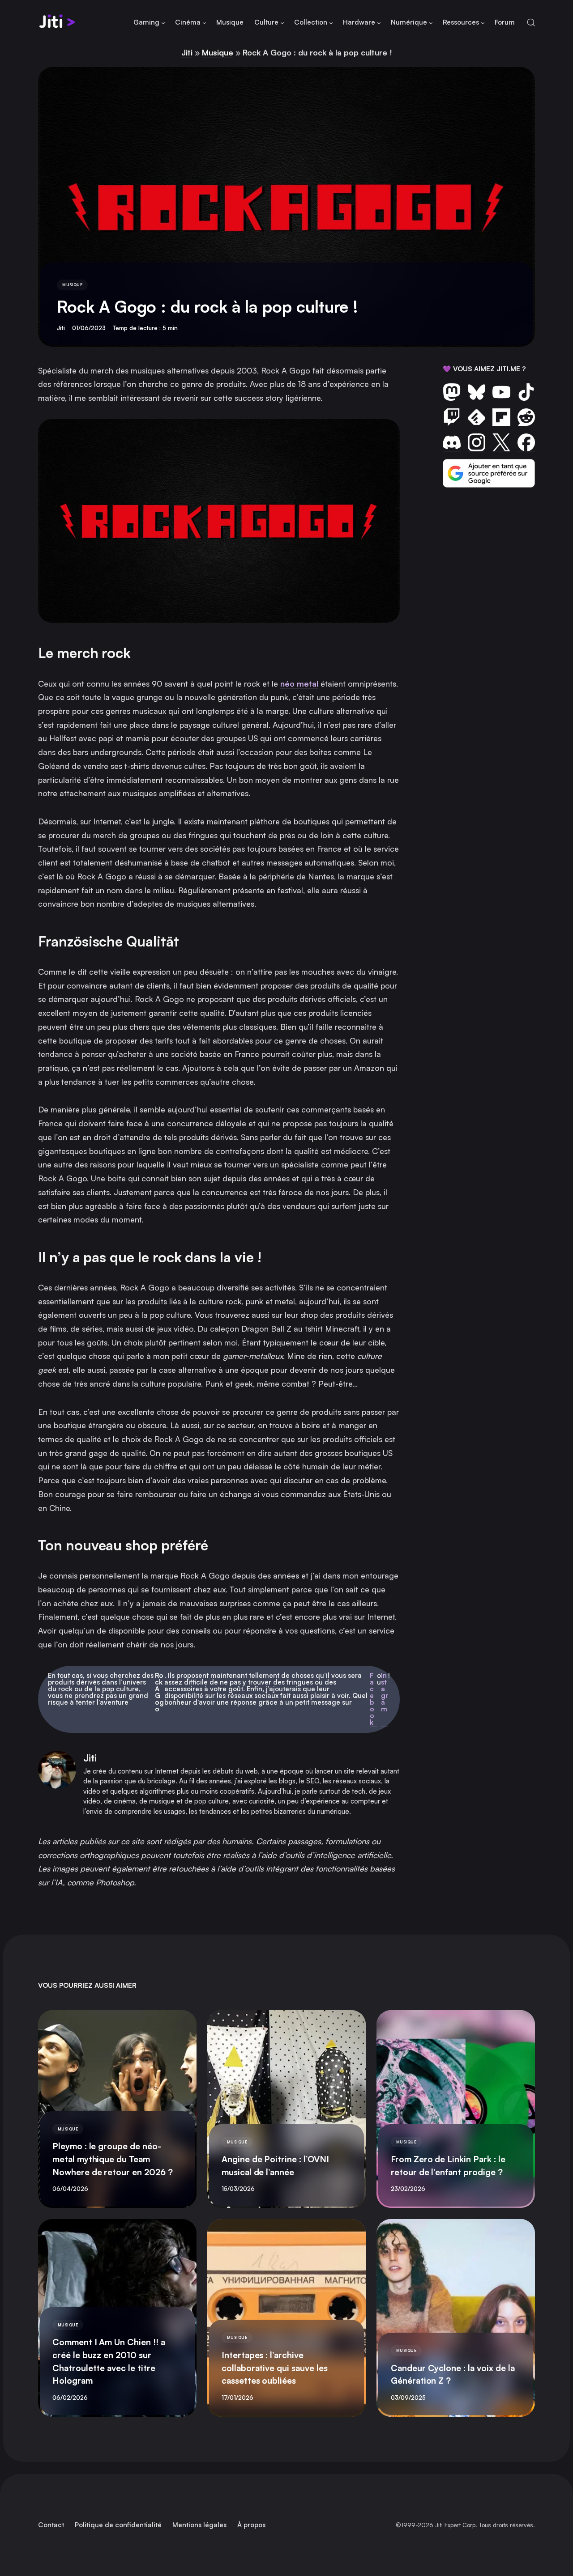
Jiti (187, 52)
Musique (218, 52)
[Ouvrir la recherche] (531, 23)
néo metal (299, 683)
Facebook (372, 1699)
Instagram (385, 1693)
